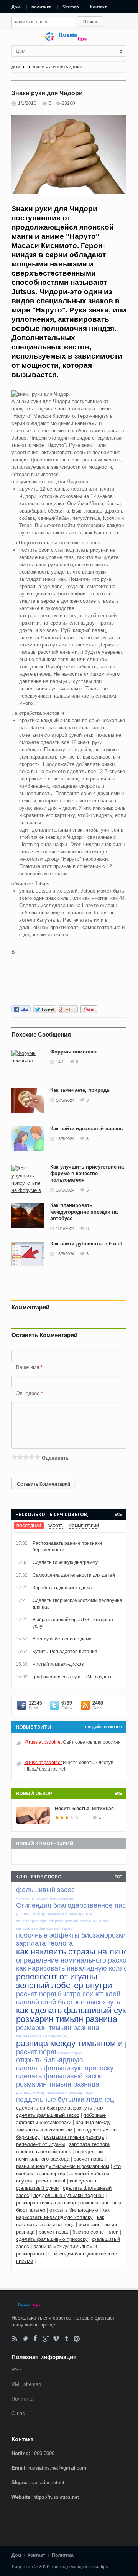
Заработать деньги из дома (62, 1588)
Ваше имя (28, 1367)
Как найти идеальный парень (87, 1128)
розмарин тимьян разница (74, 2137)
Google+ (46, 2339)
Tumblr (67, 2339)
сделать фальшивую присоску (52, 2239)
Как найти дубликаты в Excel (86, 1244)
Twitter (25, 2339)
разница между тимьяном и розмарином (63, 2166)
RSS (15, 2339)
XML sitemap (26, 2384)
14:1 (60, 1062)
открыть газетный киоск (44, 2152)
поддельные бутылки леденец (69, 2195)
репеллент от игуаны (40, 2144)
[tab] (29, 1526)
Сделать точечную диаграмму (65, 1562)
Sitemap (71, 7)
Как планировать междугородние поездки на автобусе (84, 1212)
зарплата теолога (89, 2144)
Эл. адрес (28, 1393)
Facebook (35, 2339)
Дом (16, 7)
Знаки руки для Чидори (57, 67)
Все (118, 1514)
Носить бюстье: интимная (84, 1809)
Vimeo (56, 2339)
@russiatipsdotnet (43, 1742)
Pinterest (77, 2339)
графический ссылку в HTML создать (72, 1677)
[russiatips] (69, 40)
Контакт (98, 7)
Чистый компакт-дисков (58, 1664)
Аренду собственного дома (62, 1639)
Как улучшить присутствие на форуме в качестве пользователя (87, 1173)
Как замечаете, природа (80, 1090)
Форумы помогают (74, 1052)
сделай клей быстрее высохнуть (54, 2108)
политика (41, 7)
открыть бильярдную (74, 2210)
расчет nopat (88, 2159)
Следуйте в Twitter (103, 1727)
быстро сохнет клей (95, 2232)
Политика (22, 2399)
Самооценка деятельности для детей (74, 1575)
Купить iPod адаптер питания (65, 1652)
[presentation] (29, 1526)
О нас (18, 2413)
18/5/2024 (65, 1100)
